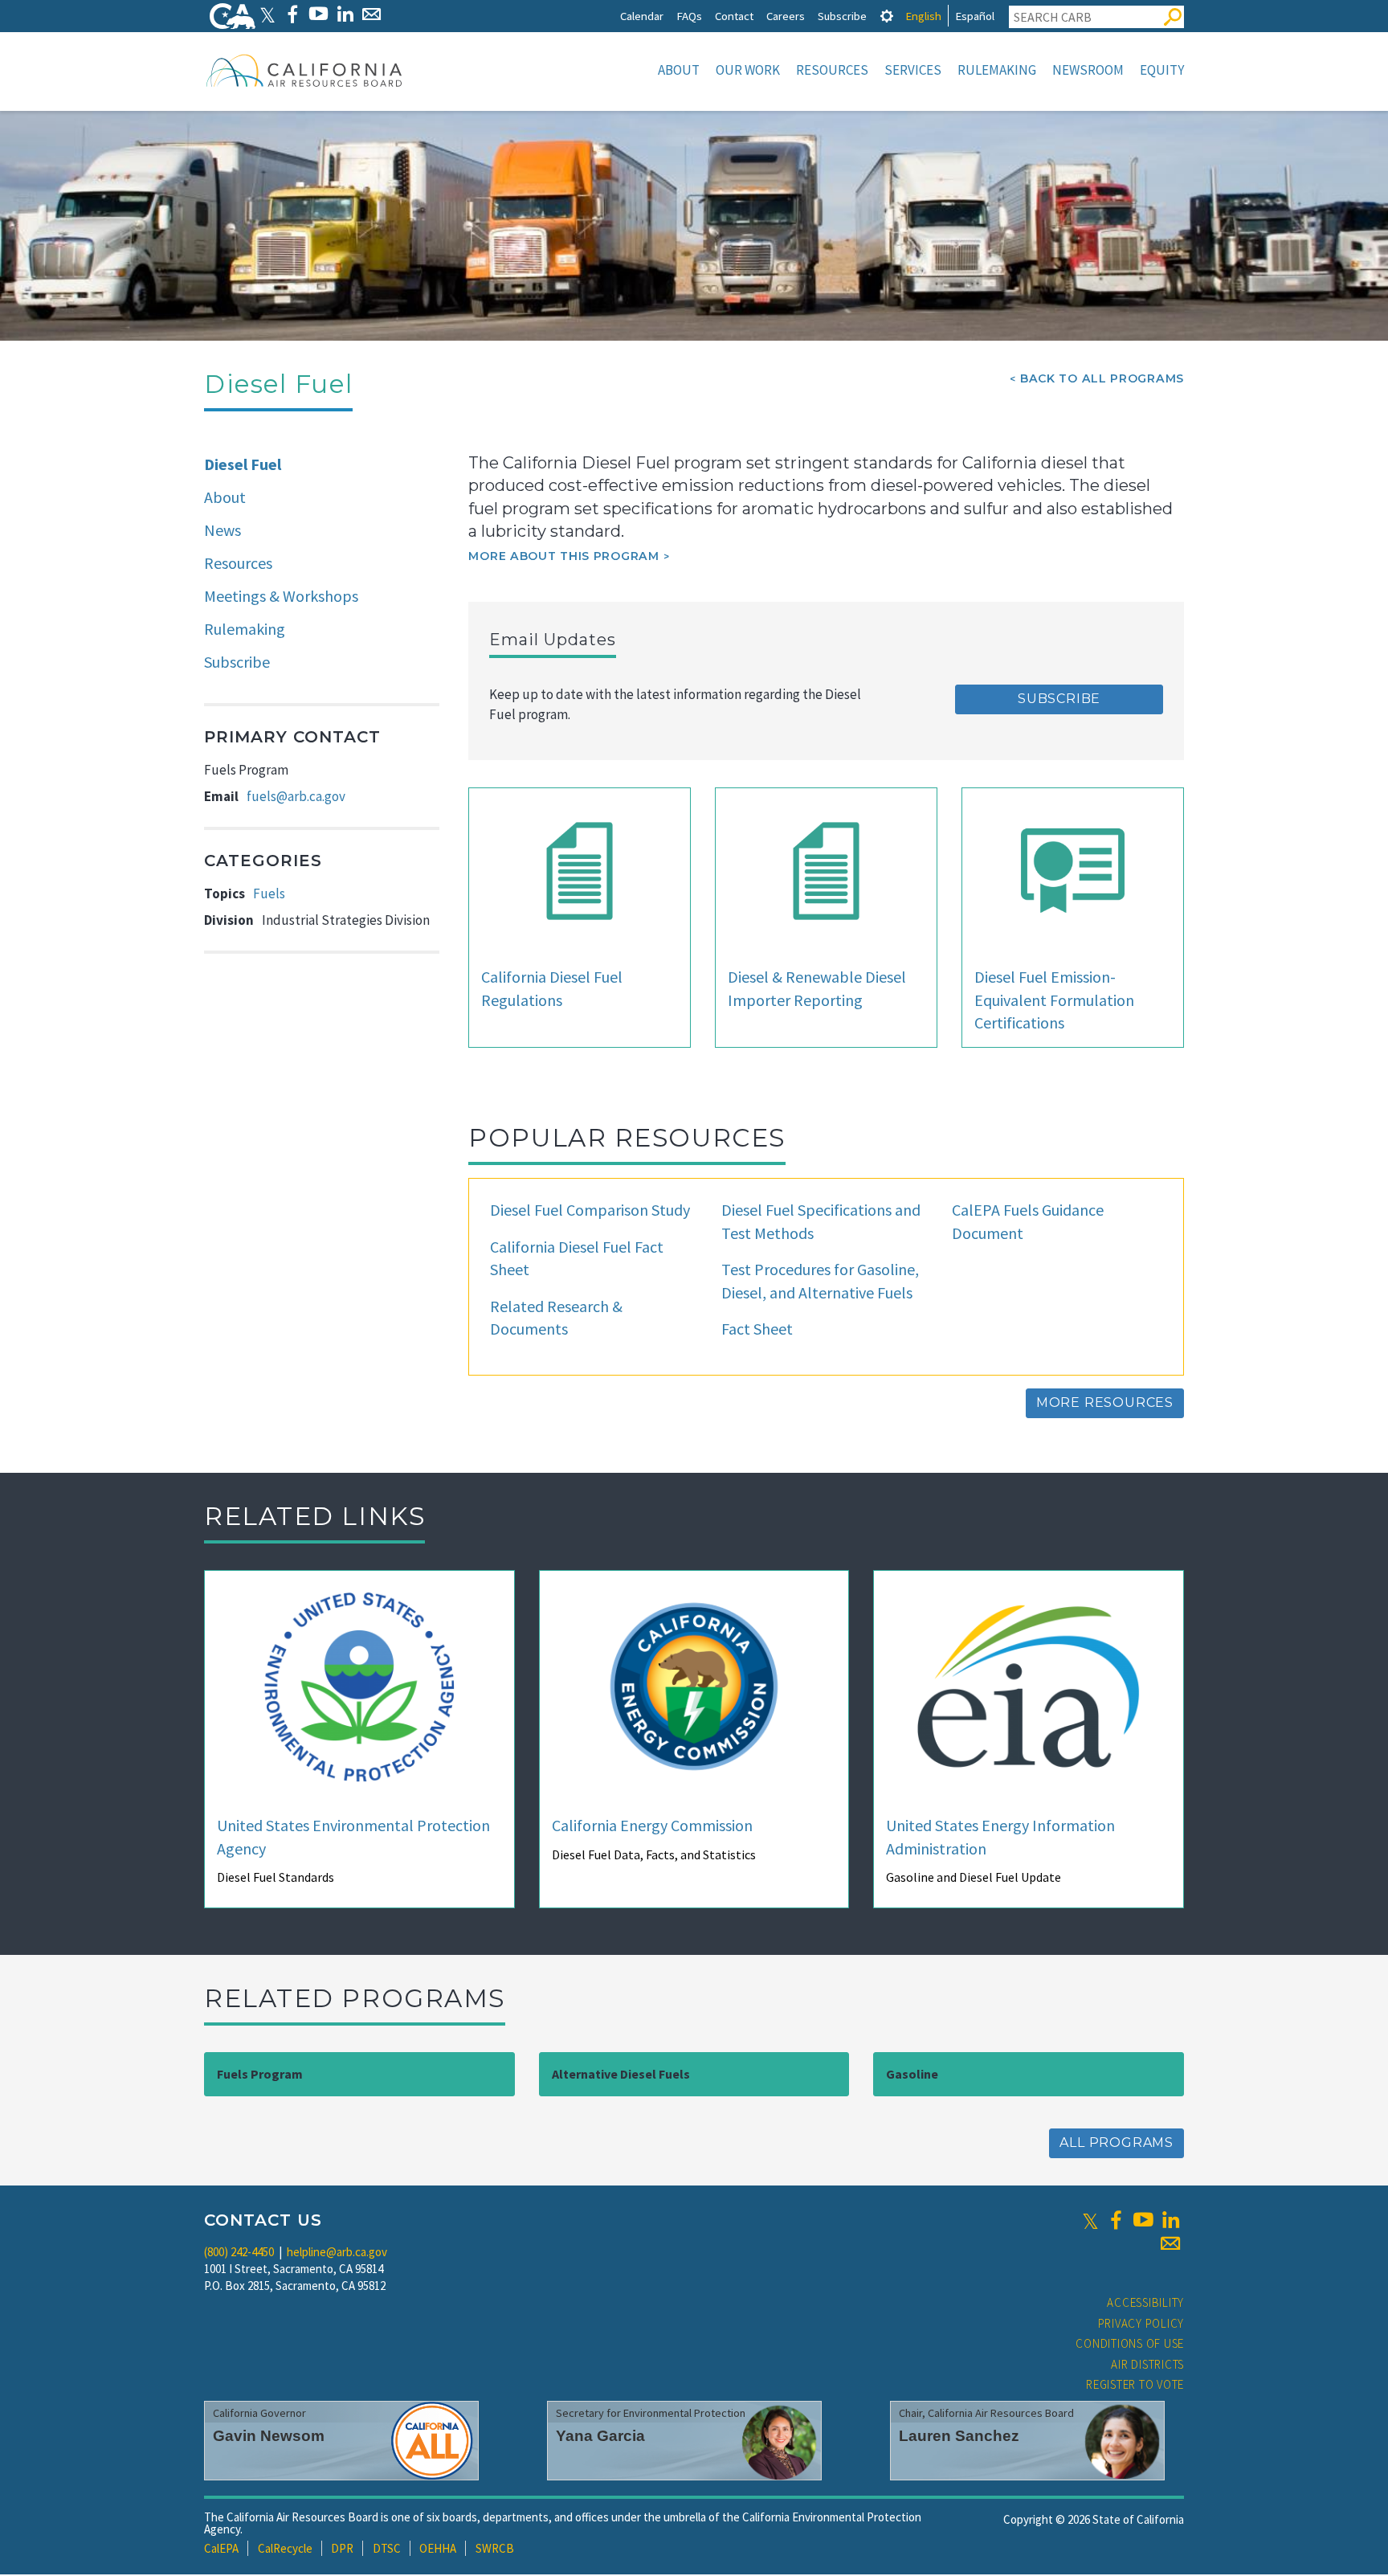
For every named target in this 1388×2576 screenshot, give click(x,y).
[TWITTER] (267, 14)
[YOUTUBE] (318, 14)
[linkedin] (1170, 2220)
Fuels (269, 893)
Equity (1162, 70)
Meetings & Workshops (281, 596)
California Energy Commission (652, 1825)
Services (913, 70)
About (679, 70)
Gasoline (912, 2074)
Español (975, 16)
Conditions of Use (1130, 2343)
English (923, 16)
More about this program (563, 556)
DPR (342, 2548)
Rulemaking (997, 70)
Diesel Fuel (243, 464)
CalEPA (221, 2548)
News (222, 530)
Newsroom (1088, 70)
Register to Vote (1135, 2384)
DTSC (387, 2548)
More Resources (1105, 1402)
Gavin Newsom (269, 2436)
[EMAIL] (371, 14)
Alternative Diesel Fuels (621, 2074)
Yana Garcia (600, 2436)
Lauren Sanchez (959, 2436)
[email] (1170, 2243)
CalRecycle (285, 2548)
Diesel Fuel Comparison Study (590, 1210)
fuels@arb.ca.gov (296, 796)
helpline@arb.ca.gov (337, 2252)
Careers (786, 16)
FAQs (689, 16)
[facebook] (1116, 2220)
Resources (832, 70)
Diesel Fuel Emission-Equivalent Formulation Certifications (1054, 1000)
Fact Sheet (757, 1329)
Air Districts (1147, 2364)
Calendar (642, 16)
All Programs (1117, 2143)
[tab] (887, 16)
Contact (734, 16)
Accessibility (1145, 2302)
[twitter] (1090, 2220)
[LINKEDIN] (345, 14)
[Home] (304, 70)
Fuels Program (260, 2074)
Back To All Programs (1102, 378)
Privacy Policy (1141, 2323)
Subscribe (842, 16)
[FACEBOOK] (292, 14)
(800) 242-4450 (239, 2252)
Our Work (748, 70)
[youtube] (1143, 2220)
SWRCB (495, 2548)
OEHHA (438, 2548)
